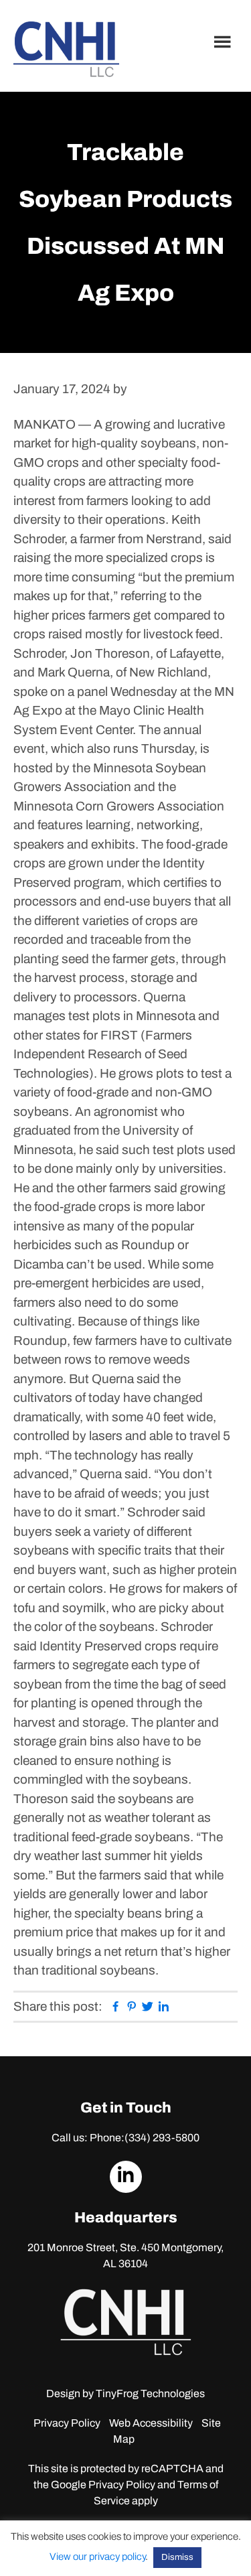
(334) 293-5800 (162, 2138)
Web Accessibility (151, 2423)
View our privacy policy (97, 2557)
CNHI (66, 49)
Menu (224, 42)
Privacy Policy (67, 2423)
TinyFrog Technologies (150, 2393)
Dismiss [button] (177, 2557)
